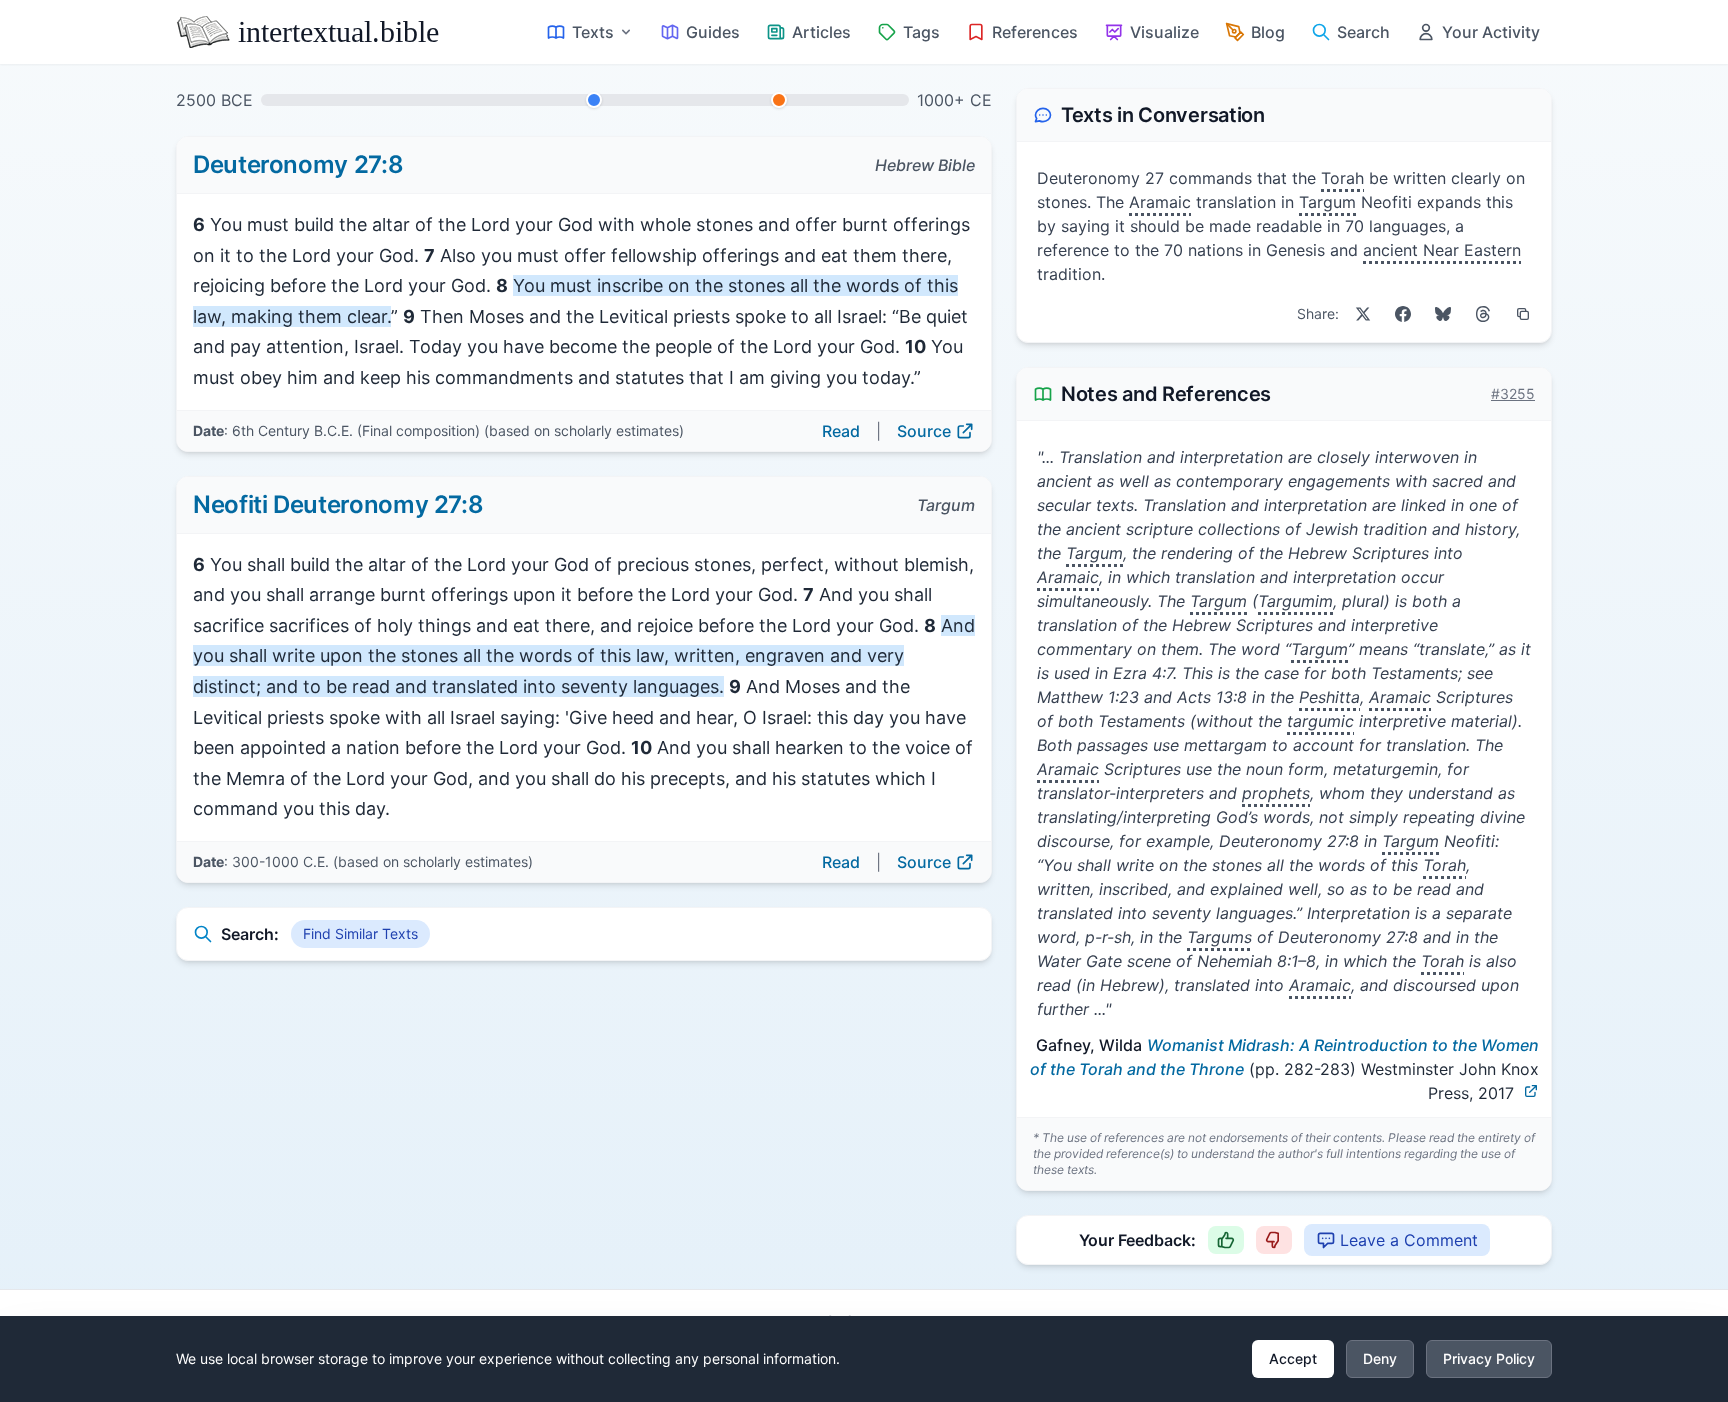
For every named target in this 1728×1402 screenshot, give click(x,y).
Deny (1380, 1358)
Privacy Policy (1489, 1358)
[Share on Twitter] (1363, 314)
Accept (1293, 1358)
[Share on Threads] (1483, 314)
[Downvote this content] (1274, 1240)
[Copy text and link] (1523, 314)
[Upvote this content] (1226, 1240)
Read (841, 431)
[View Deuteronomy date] (594, 100)
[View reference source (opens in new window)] (1531, 1091)
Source (924, 431)
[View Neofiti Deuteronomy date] (779, 100)
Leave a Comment (1409, 1240)
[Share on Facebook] (1403, 314)
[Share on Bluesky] (1443, 314)
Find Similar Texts (360, 933)
